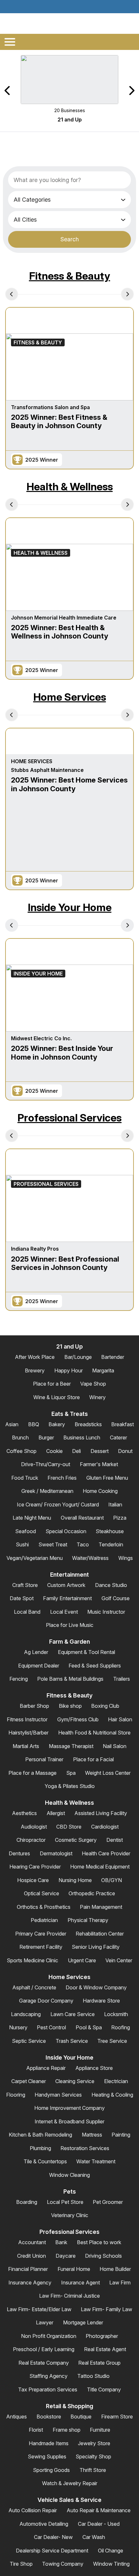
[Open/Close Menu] (10, 42)
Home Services (70, 697)
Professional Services (69, 1118)
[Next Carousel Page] (131, 91)
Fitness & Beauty (70, 276)
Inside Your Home (70, 907)
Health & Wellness (70, 487)
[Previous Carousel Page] (8, 91)
